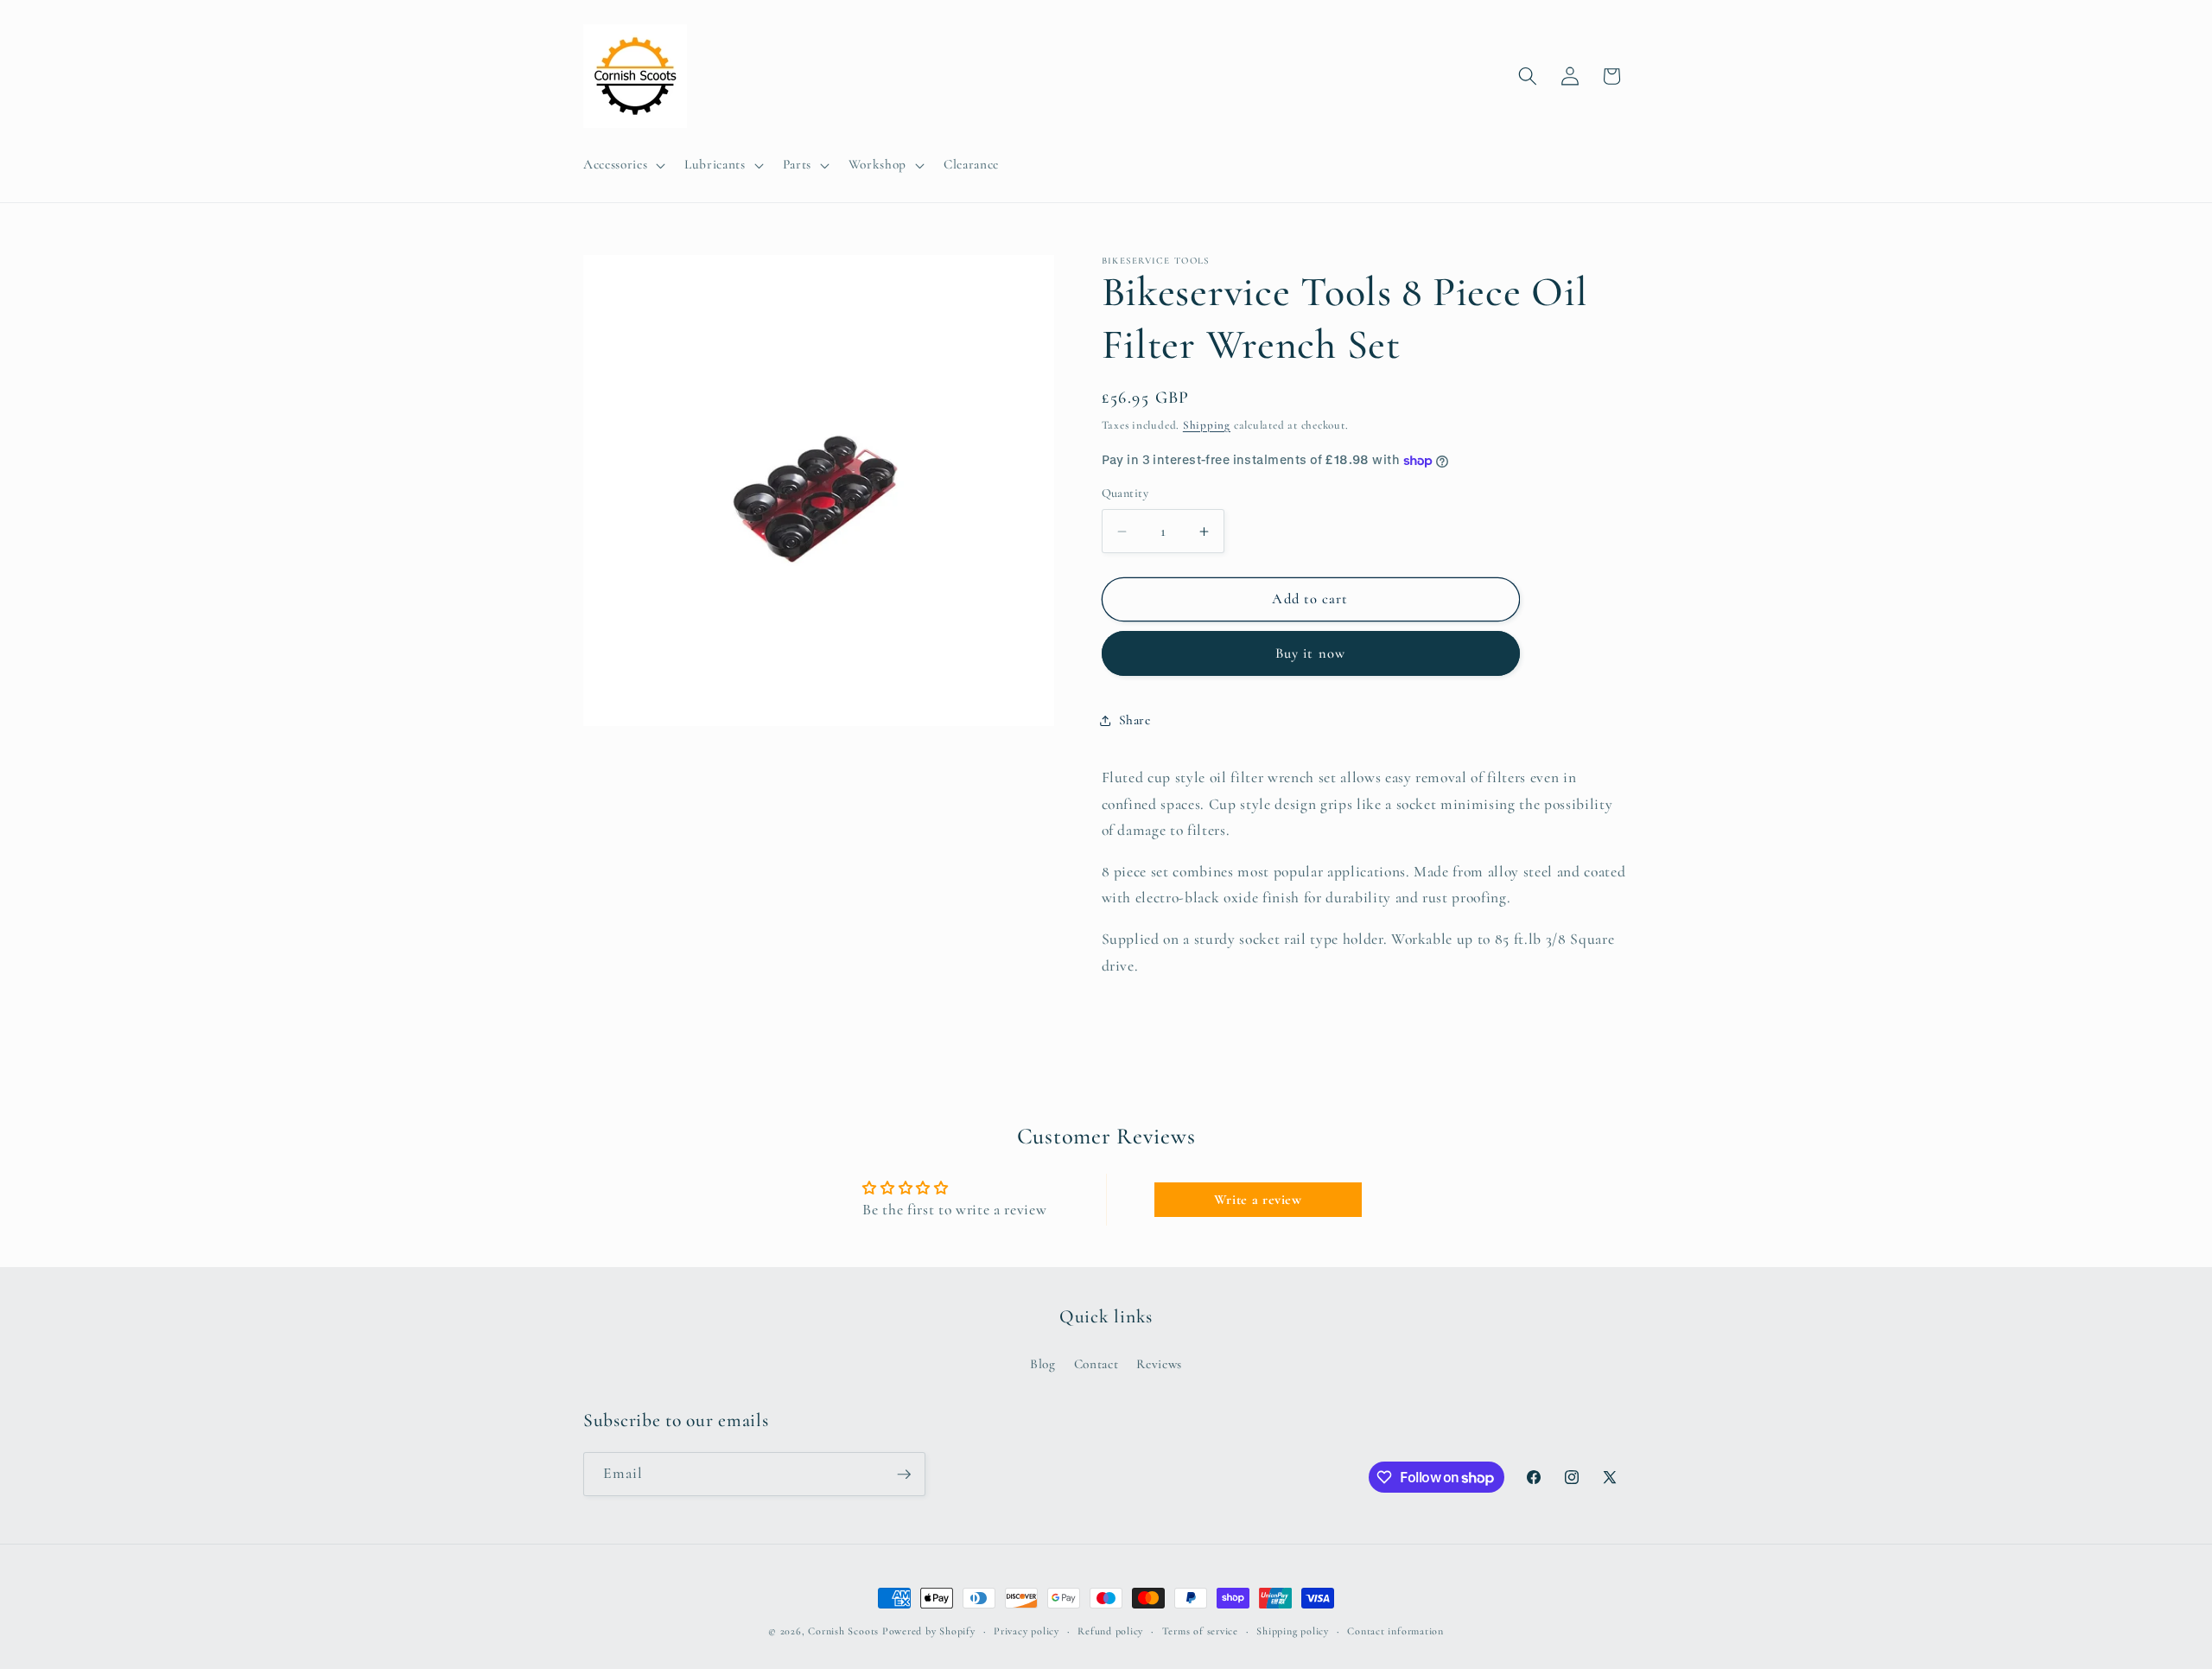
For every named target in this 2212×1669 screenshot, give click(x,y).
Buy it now (1310, 653)
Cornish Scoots (843, 1631)
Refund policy (1110, 1631)
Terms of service (1200, 1631)
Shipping (1207, 425)
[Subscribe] (904, 1475)
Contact (1096, 1364)
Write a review (1258, 1200)
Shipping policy (1293, 1631)
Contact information (1395, 1631)
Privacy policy (1027, 1631)
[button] (623, 165)
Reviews (1159, 1364)
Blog (1043, 1364)
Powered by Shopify (929, 1631)
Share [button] (1135, 721)
